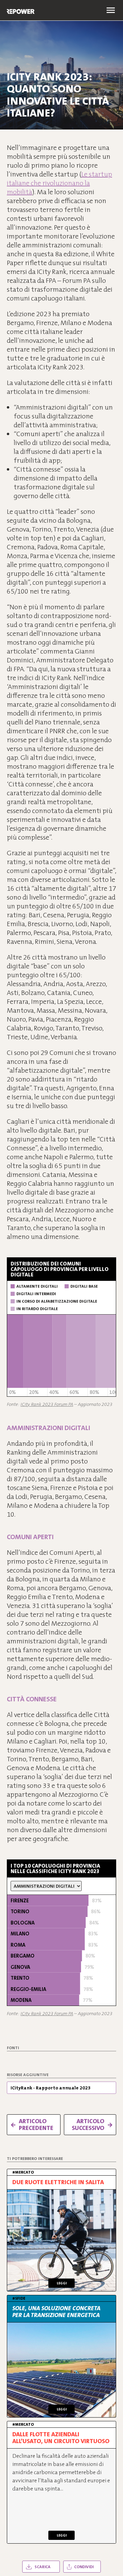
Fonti (13, 2048)
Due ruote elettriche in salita (58, 2182)
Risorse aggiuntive (28, 2075)
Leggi (62, 2283)
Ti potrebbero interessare (35, 2159)
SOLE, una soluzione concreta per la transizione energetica (56, 2312)
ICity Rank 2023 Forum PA (47, 1404)
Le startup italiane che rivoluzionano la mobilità (59, 183)
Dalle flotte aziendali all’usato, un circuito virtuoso (61, 2438)
